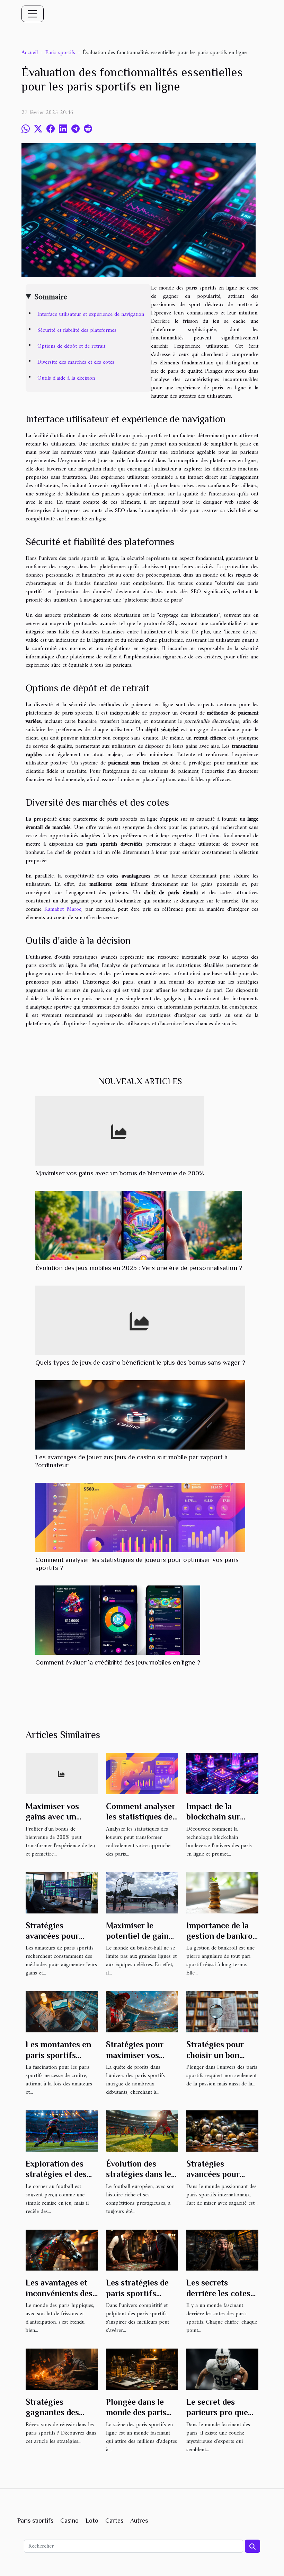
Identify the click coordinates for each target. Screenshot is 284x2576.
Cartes (114, 2521)
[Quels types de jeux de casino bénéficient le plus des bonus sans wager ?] (140, 1320)
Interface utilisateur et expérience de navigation (91, 314)
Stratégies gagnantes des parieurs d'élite (54, 2412)
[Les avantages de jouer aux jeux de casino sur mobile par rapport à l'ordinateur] (140, 1415)
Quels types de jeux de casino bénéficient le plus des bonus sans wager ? (140, 1362)
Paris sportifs (60, 53)
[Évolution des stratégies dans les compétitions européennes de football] (142, 2131)
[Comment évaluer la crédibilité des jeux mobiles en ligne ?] (118, 1620)
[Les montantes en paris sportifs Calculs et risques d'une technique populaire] (62, 2012)
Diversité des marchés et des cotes (76, 362)
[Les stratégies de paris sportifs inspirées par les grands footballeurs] (142, 2250)
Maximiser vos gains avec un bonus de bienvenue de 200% (120, 1173)
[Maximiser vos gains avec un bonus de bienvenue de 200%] (120, 1131)
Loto (92, 2521)
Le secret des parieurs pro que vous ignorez (217, 2412)
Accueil (30, 53)
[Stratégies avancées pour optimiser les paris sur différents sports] (62, 1893)
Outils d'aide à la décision (66, 378)
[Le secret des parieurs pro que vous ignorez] (222, 2369)
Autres (139, 2521)
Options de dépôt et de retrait (71, 346)
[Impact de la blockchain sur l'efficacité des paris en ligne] (222, 1773)
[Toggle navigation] (33, 14)
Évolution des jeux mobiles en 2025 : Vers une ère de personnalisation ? (139, 1268)
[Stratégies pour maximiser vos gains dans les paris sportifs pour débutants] (142, 2012)
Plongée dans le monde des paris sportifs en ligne (137, 2412)
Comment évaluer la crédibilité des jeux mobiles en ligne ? (118, 1662)
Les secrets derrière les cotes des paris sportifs (219, 2293)
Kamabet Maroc (63, 909)
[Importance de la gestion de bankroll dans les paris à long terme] (222, 1893)
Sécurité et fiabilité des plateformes (77, 330)
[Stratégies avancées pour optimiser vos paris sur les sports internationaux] (222, 2131)
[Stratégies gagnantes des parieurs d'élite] (62, 2369)
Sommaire (51, 297)
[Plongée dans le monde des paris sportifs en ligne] (142, 2369)
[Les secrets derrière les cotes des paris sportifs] (222, 2250)
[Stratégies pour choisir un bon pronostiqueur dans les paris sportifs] (222, 2012)
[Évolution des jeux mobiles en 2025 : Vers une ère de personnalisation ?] (139, 1225)
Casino (69, 2521)
